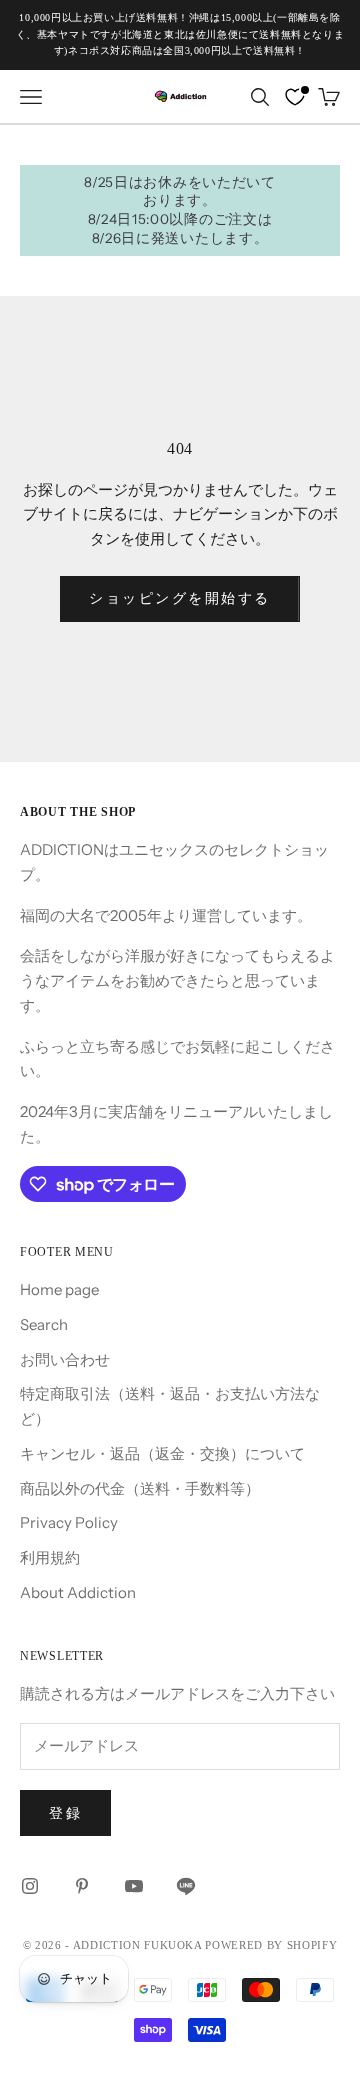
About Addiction (78, 1592)
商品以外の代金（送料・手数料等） (140, 1488)
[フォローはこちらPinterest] (82, 1886)
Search (44, 1324)
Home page (59, 1289)
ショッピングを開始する (180, 598)
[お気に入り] (295, 97)
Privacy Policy (69, 1522)
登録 (65, 1813)
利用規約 (50, 1557)
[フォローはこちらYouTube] (134, 1886)
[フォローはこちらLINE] (186, 1886)
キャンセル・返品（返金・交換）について (162, 1453)
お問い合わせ (65, 1359)
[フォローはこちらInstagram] (30, 1886)
